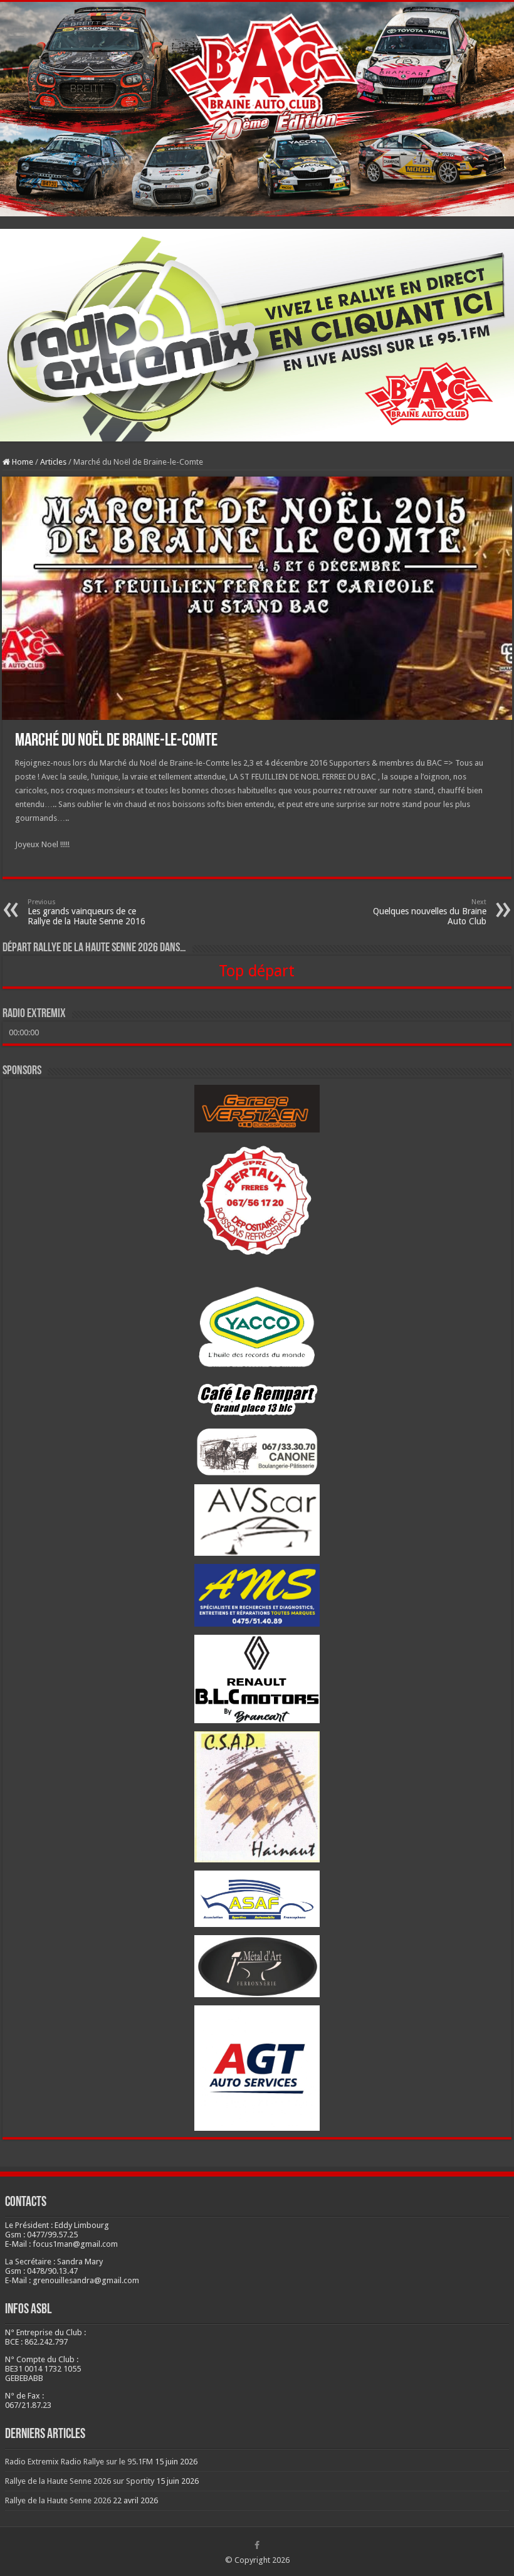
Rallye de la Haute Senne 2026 (58, 2500)
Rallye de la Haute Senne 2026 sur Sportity (80, 2481)
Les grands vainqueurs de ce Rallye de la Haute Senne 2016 (87, 912)
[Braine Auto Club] (257, 109)
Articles (53, 462)
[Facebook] (257, 2545)
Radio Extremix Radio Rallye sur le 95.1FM (79, 2462)
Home (22, 462)
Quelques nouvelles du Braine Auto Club (430, 912)
